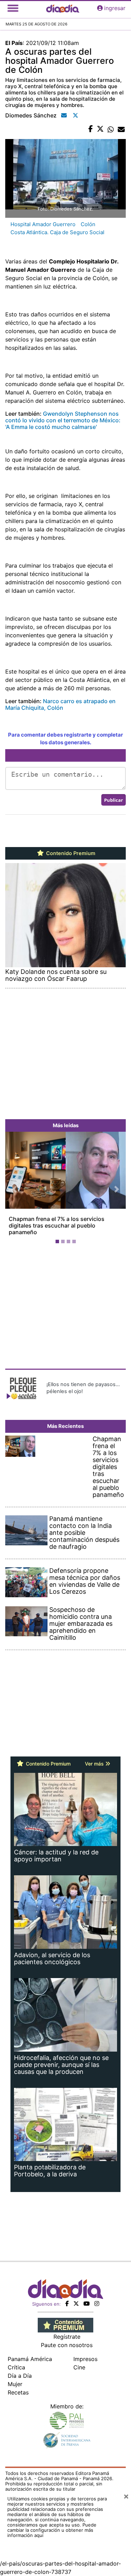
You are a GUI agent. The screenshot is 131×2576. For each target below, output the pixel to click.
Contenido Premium (70, 853)
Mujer (15, 2384)
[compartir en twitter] (100, 129)
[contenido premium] (65, 2324)
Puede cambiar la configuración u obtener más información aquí (52, 2530)
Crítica (16, 2367)
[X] (76, 2304)
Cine (79, 2367)
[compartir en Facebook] (91, 129)
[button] (14, 1189)
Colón (88, 224)
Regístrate (67, 2337)
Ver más (95, 1764)
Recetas (18, 2392)
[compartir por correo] (121, 129)
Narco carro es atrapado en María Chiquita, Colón (60, 704)
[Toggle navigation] (13, 8)
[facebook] (67, 2304)
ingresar (115, 8)
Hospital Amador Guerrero (43, 224)
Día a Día (20, 2376)
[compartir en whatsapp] (111, 129)
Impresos (85, 2359)
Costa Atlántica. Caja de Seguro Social (57, 232)
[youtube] (87, 2304)
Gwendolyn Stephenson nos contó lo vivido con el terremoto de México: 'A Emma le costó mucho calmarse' (63, 420)
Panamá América (30, 2359)
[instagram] (97, 2304)
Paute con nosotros (67, 2345)
